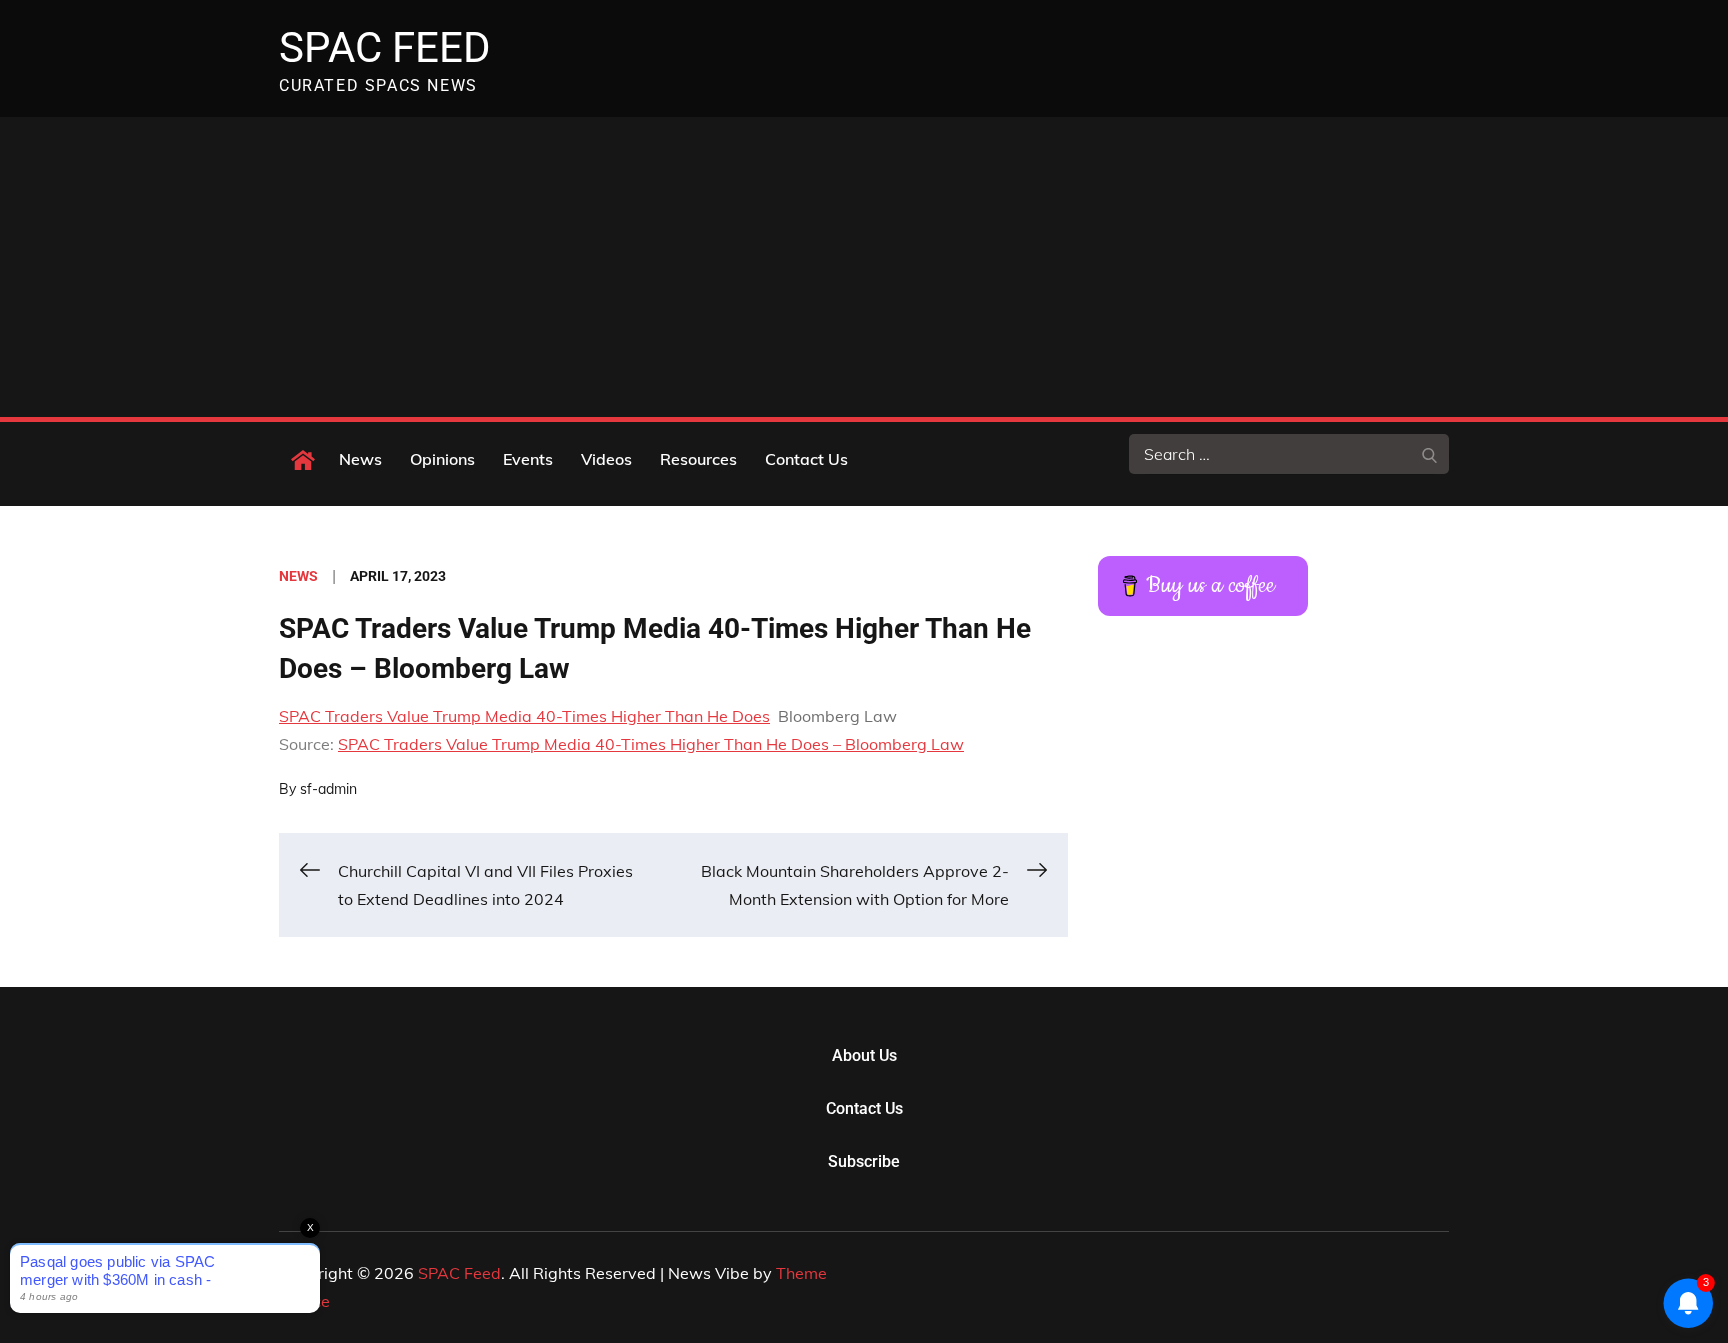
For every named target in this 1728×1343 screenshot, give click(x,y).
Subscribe (864, 1161)
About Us (864, 1055)
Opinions (442, 459)
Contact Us (806, 459)
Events (528, 459)
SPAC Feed (385, 47)
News (360, 459)
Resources (698, 459)
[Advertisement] (864, 267)
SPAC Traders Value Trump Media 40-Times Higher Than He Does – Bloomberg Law (651, 744)
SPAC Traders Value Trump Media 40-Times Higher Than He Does (524, 716)
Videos (606, 459)
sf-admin (328, 789)
